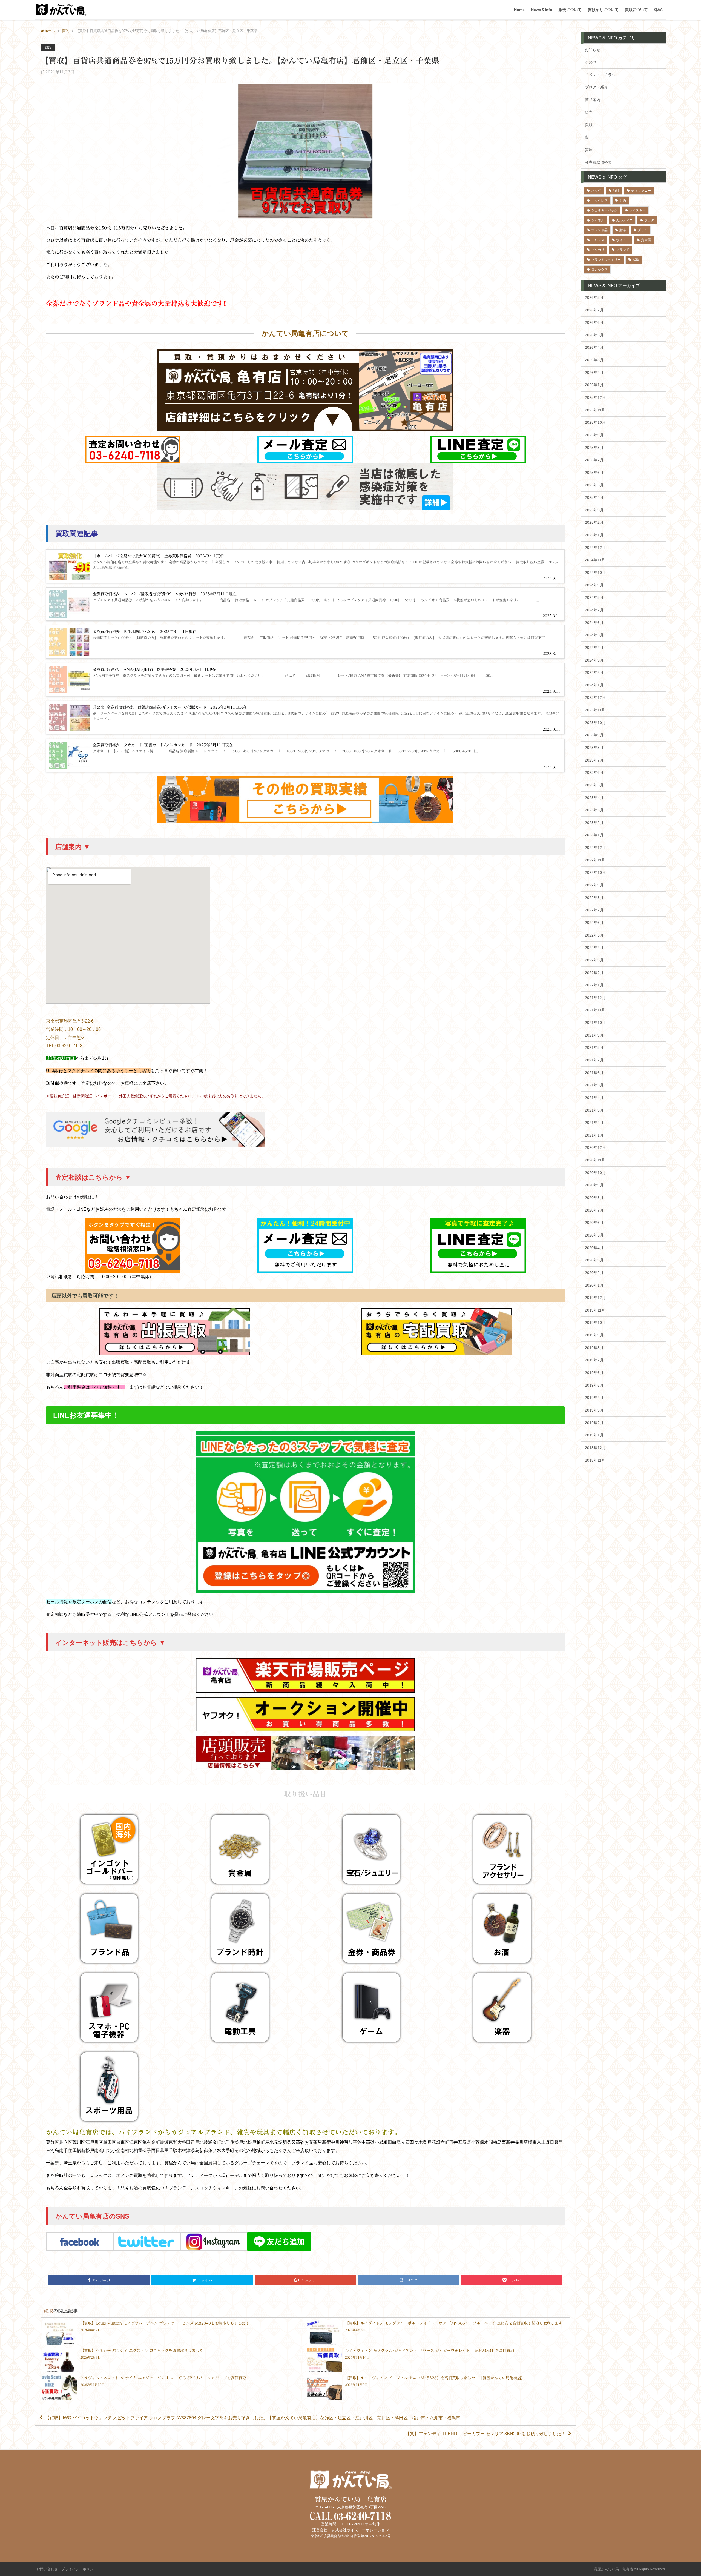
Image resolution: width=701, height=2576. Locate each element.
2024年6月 (594, 623)
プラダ (649, 220)
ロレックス (599, 270)
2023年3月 (594, 810)
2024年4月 (594, 648)
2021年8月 (594, 1047)
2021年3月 (594, 1110)
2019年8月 (594, 1348)
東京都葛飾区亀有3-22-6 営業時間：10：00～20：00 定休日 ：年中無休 (73, 1029)
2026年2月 (594, 373)
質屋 (589, 150)
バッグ (596, 191)
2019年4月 (594, 1398)
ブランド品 (599, 230)
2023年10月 (595, 723)
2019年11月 (595, 1310)
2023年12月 (595, 697)
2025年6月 (594, 473)
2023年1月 (594, 835)
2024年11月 (595, 560)
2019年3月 (594, 1410)
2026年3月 (594, 360)
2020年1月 (594, 1285)
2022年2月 (594, 973)
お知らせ (593, 50)
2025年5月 (594, 485)
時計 (616, 191)
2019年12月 (595, 1298)
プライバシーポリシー (79, 2569)
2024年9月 (594, 585)
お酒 (623, 201)
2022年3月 (594, 960)
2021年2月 (594, 1123)
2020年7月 (594, 1210)
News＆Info (542, 10)
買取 (48, 48)
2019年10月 (595, 1323)
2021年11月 (595, 1010)
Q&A (658, 10)
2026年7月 (594, 310)
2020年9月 (594, 1185)
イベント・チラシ (600, 75)
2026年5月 (594, 335)
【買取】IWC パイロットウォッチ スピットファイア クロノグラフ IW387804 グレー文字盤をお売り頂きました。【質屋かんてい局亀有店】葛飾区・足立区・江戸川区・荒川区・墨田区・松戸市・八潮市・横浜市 (253, 2418)
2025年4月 (594, 497)
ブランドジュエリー (606, 260)
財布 (623, 230)
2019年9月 (594, 1335)
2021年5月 (594, 1085)
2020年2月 (594, 1273)
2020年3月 (594, 1260)
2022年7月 (594, 910)
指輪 (636, 260)
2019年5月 (594, 1385)
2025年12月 (595, 397)
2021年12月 (595, 998)
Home (519, 10)
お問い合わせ (47, 2569)
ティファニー (641, 191)
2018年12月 (595, 1448)
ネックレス (599, 201)
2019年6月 (594, 1373)
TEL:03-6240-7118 (64, 1046)
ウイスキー (637, 210)
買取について (636, 10)
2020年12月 (595, 1147)
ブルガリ (598, 250)
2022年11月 (595, 860)
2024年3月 (594, 660)
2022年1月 (594, 985)
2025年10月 (595, 422)
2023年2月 (594, 823)
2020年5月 (594, 1235)
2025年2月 (594, 522)
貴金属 (646, 240)
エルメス (598, 240)
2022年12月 (595, 848)
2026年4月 (594, 347)
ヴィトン (623, 240)
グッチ (643, 230)
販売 (589, 112)
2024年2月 (594, 672)
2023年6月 (594, 772)
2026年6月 (594, 322)
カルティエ (624, 220)
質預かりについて (603, 10)
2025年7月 (594, 460)
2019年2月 (594, 1423)
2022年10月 (595, 872)
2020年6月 (594, 1223)
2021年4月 (594, 1098)
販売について (570, 10)
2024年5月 (594, 635)
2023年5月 (594, 785)
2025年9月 (594, 435)
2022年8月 (594, 898)
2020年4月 (594, 1248)
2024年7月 (594, 610)
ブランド (623, 250)
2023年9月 (594, 735)
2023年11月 (595, 710)
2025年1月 (594, 535)
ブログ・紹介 (596, 87)
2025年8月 (594, 448)
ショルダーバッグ (604, 210)
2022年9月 (594, 885)
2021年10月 (595, 1023)
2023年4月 (594, 798)
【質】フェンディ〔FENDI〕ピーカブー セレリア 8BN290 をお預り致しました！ (485, 2434)
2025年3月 (594, 510)
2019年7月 (594, 1360)
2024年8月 (594, 597)
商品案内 (593, 100)
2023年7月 (594, 760)
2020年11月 (595, 1160)
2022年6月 (594, 923)
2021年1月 (594, 1135)
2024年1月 (594, 685)
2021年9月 (594, 1035)
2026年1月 (594, 385)
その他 (591, 62)
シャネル (598, 220)
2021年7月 (594, 1060)
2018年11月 (595, 1460)
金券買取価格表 (598, 162)
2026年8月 (594, 297)
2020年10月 (595, 1173)
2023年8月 (594, 748)
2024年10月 (595, 573)
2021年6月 (594, 1073)
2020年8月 (594, 1198)
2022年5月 (594, 935)
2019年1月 (594, 1435)
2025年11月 (595, 410)
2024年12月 (595, 548)
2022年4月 (594, 948)
